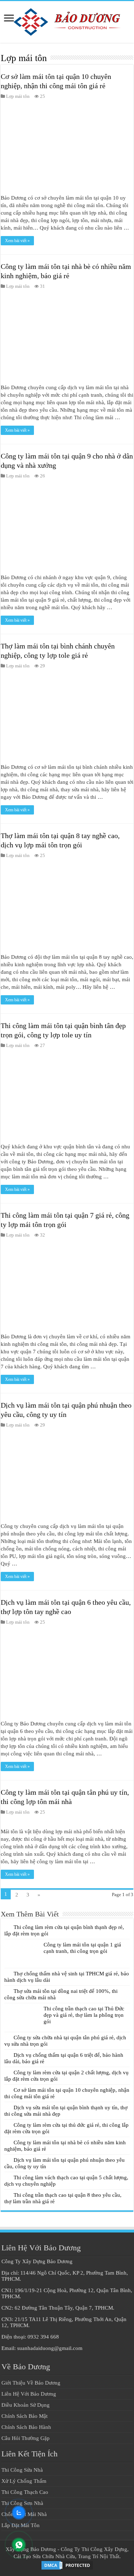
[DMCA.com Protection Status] (67, 2565)
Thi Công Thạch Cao (25, 2492)
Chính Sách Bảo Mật (24, 2416)
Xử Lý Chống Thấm (24, 2481)
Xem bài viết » (17, 241)
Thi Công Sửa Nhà (22, 2470)
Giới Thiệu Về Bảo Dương (31, 2383)
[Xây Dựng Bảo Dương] (67, 20)
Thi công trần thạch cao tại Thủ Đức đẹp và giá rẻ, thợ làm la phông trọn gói (84, 2015)
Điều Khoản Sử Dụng (26, 2405)
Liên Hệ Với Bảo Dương (29, 2394)
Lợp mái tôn (18, 96)
